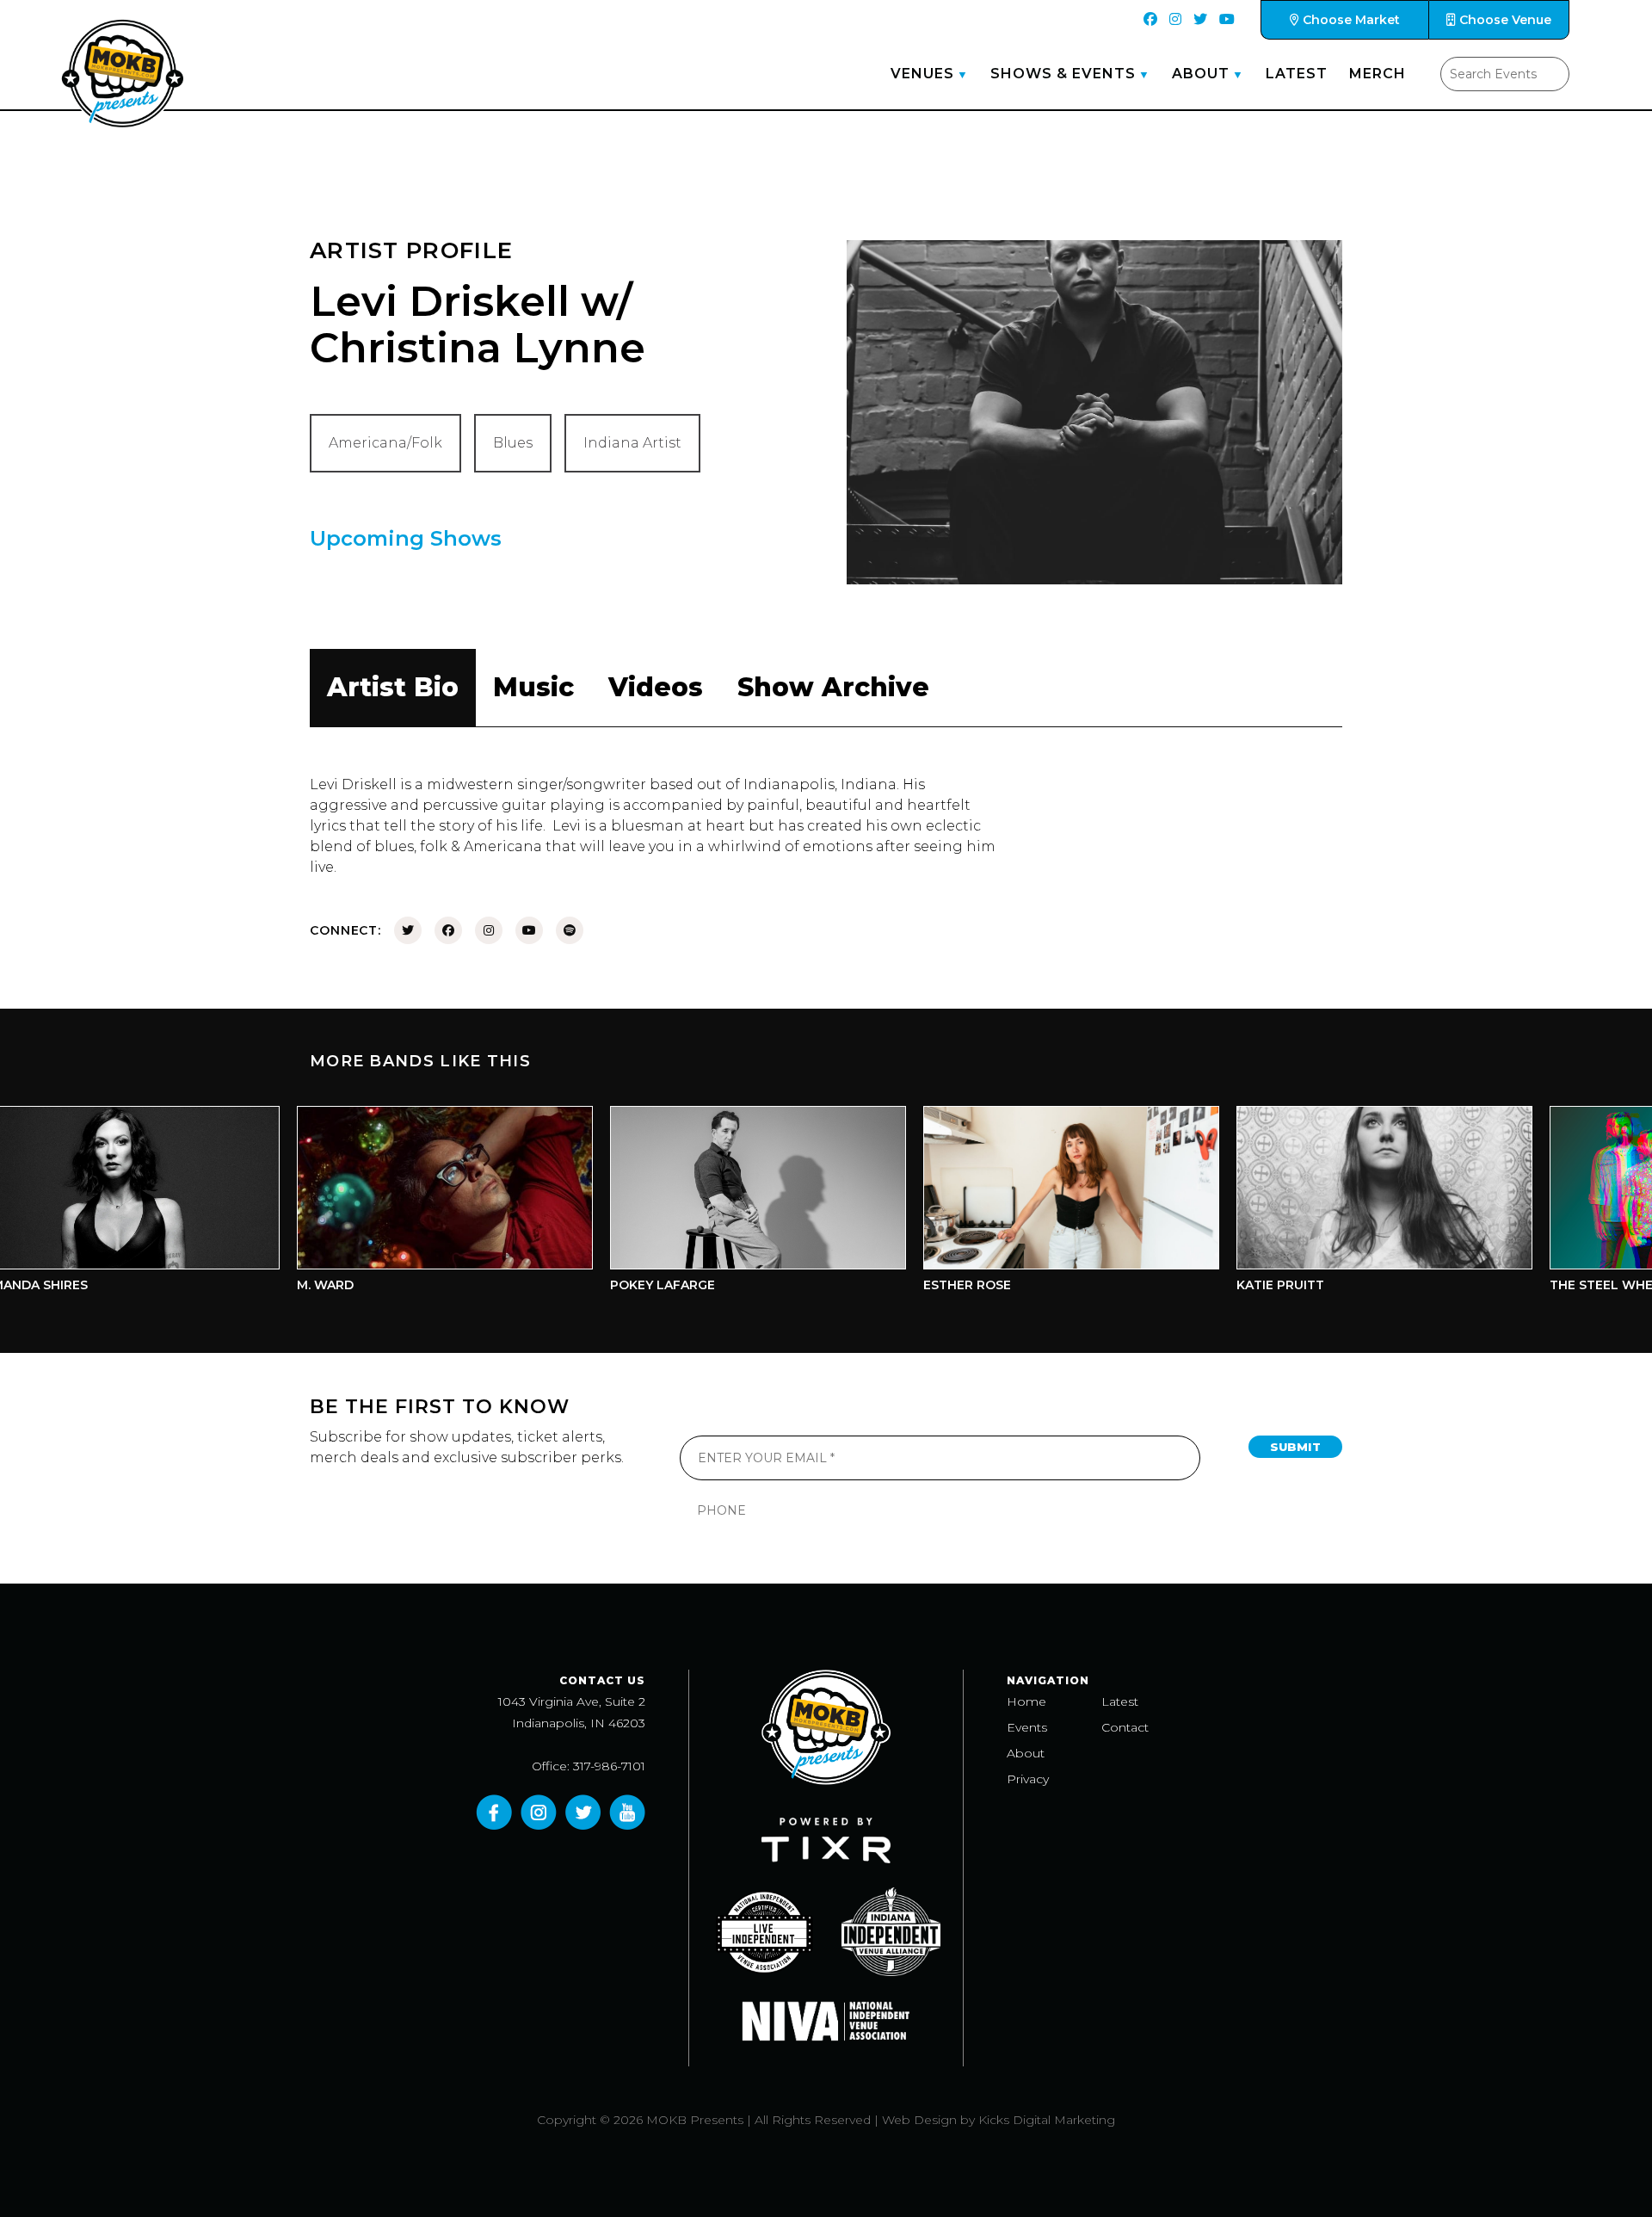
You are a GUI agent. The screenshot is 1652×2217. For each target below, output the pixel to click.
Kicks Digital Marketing (1047, 2120)
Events (1027, 1727)
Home (1026, 1701)
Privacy (1028, 1779)
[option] (381, 1204)
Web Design (919, 2120)
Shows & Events (1063, 74)
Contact (1125, 1727)
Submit (1295, 1447)
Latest (1297, 74)
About (1201, 74)
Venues (922, 74)
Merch (1378, 74)
